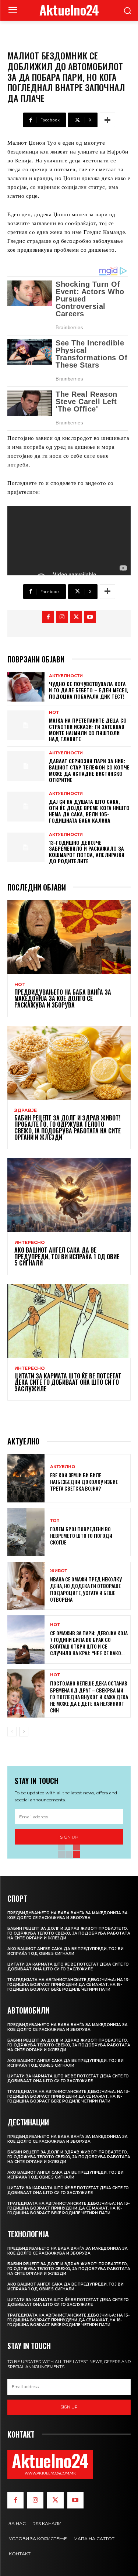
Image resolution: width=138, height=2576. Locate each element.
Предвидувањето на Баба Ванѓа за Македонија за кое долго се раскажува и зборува (63, 998)
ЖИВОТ (59, 1571)
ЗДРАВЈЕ (26, 1110)
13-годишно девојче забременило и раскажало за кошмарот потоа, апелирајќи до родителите (87, 852)
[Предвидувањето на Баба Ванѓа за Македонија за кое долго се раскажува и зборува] (69, 937)
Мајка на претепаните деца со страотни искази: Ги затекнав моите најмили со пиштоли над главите (88, 729)
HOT (54, 712)
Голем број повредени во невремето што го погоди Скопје (81, 1535)
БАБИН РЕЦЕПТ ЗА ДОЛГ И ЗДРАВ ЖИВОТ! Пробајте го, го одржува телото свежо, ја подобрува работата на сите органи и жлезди (68, 1128)
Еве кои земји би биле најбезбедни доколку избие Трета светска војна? (84, 1482)
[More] (107, 120)
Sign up (69, 2407)
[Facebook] (48, 617)
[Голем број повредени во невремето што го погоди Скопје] (26, 1532)
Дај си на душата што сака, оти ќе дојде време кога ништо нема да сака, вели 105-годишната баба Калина (89, 811)
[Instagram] (62, 617)
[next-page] (24, 1732)
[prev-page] (12, 1732)
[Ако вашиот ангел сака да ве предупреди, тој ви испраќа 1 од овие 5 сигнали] (69, 1195)
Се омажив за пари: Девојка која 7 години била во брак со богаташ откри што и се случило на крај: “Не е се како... (89, 1643)
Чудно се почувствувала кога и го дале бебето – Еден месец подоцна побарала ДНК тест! (89, 690)
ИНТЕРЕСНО (30, 1243)
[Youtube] (90, 617)
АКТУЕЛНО (63, 1467)
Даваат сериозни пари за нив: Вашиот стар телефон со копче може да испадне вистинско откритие (89, 770)
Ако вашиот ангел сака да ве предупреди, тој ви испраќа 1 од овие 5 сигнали (67, 1256)
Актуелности (66, 676)
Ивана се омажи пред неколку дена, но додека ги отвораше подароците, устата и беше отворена (86, 1589)
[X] (76, 617)
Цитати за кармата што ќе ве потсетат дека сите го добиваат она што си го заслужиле (68, 1382)
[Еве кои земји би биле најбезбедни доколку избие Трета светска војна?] (26, 1478)
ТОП (55, 1521)
